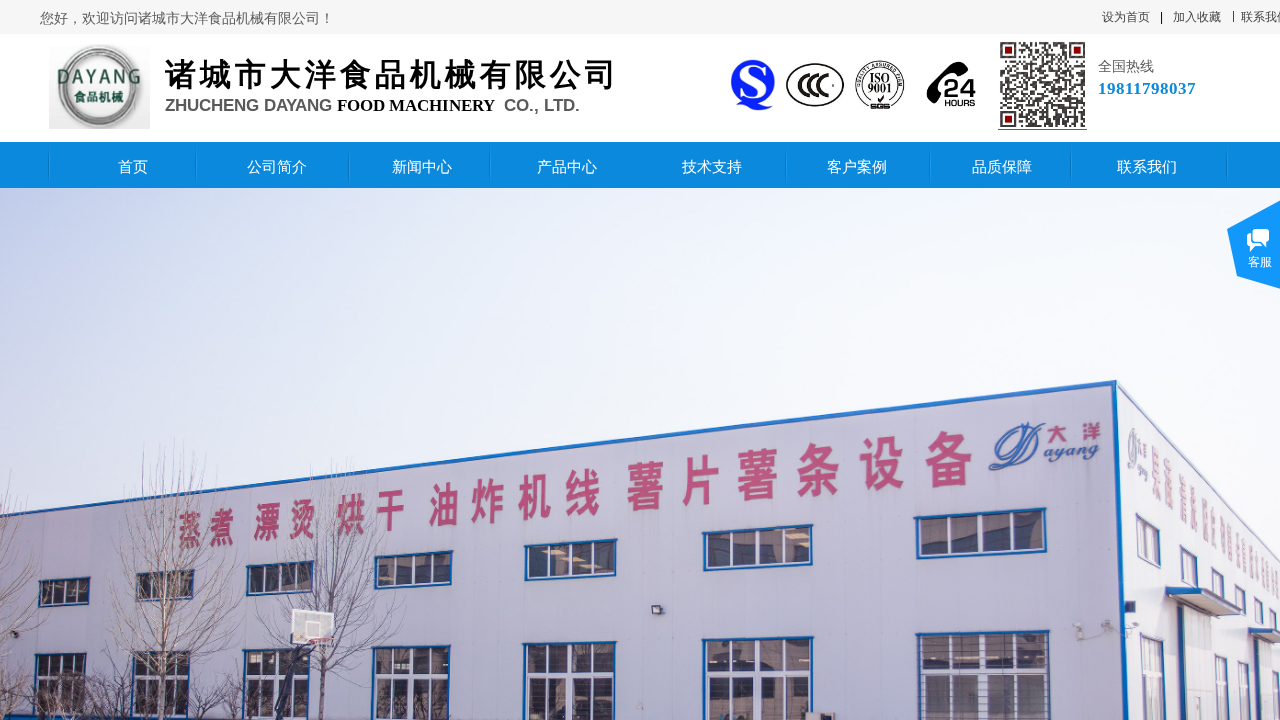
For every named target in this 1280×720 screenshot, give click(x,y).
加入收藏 (1197, 17)
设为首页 (1126, 17)
